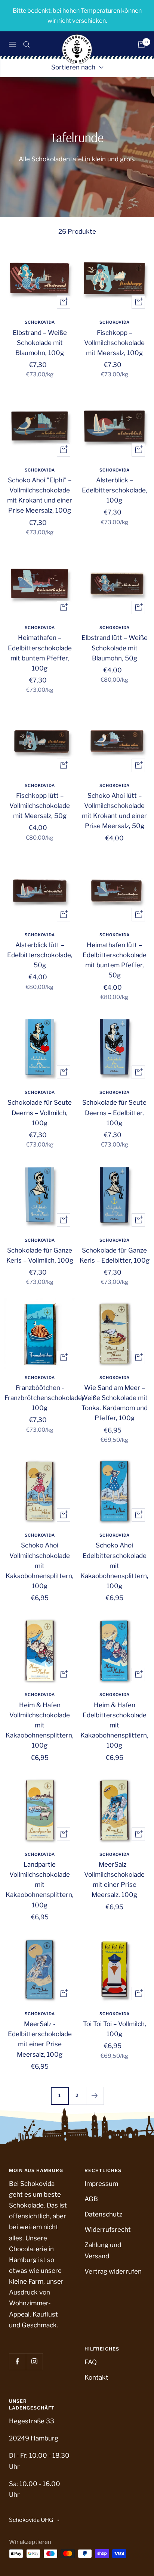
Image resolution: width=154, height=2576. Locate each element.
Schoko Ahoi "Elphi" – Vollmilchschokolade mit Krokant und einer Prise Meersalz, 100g (40, 495)
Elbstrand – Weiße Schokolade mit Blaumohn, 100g (40, 343)
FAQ (91, 2362)
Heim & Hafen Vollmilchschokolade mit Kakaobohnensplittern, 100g (40, 1725)
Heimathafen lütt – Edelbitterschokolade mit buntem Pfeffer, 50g (115, 960)
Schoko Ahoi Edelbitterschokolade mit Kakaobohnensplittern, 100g (114, 1566)
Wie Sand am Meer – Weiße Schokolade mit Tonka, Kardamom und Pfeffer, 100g (114, 1403)
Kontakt (96, 2377)
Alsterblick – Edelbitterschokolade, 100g (115, 490)
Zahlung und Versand (103, 2250)
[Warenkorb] (141, 44)
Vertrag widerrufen (113, 2271)
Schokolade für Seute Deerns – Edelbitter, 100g (114, 1113)
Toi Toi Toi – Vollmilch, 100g (115, 2029)
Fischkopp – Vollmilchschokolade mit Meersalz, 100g (114, 343)
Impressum (101, 2184)
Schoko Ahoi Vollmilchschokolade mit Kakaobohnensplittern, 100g (40, 1566)
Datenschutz (103, 2214)
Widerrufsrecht (108, 2230)
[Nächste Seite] (95, 2096)
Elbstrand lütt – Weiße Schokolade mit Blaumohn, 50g (115, 648)
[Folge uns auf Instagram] (34, 2362)
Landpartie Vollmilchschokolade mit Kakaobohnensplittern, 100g (40, 1885)
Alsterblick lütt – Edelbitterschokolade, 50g (40, 955)
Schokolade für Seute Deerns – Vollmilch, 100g (40, 1113)
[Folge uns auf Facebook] (17, 2362)
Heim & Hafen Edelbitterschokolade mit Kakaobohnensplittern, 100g (114, 1725)
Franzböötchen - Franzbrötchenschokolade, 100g (40, 1398)
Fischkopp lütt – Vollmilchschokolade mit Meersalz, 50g (40, 806)
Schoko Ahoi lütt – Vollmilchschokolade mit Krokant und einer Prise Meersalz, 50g (114, 811)
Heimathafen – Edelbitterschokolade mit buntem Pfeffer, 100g (40, 653)
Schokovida (40, 322)
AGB (91, 2199)
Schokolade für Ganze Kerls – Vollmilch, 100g (40, 1255)
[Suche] (27, 44)
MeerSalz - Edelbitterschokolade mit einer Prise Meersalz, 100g (40, 2039)
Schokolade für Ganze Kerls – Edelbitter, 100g (115, 1255)
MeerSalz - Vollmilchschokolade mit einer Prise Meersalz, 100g (114, 1880)
